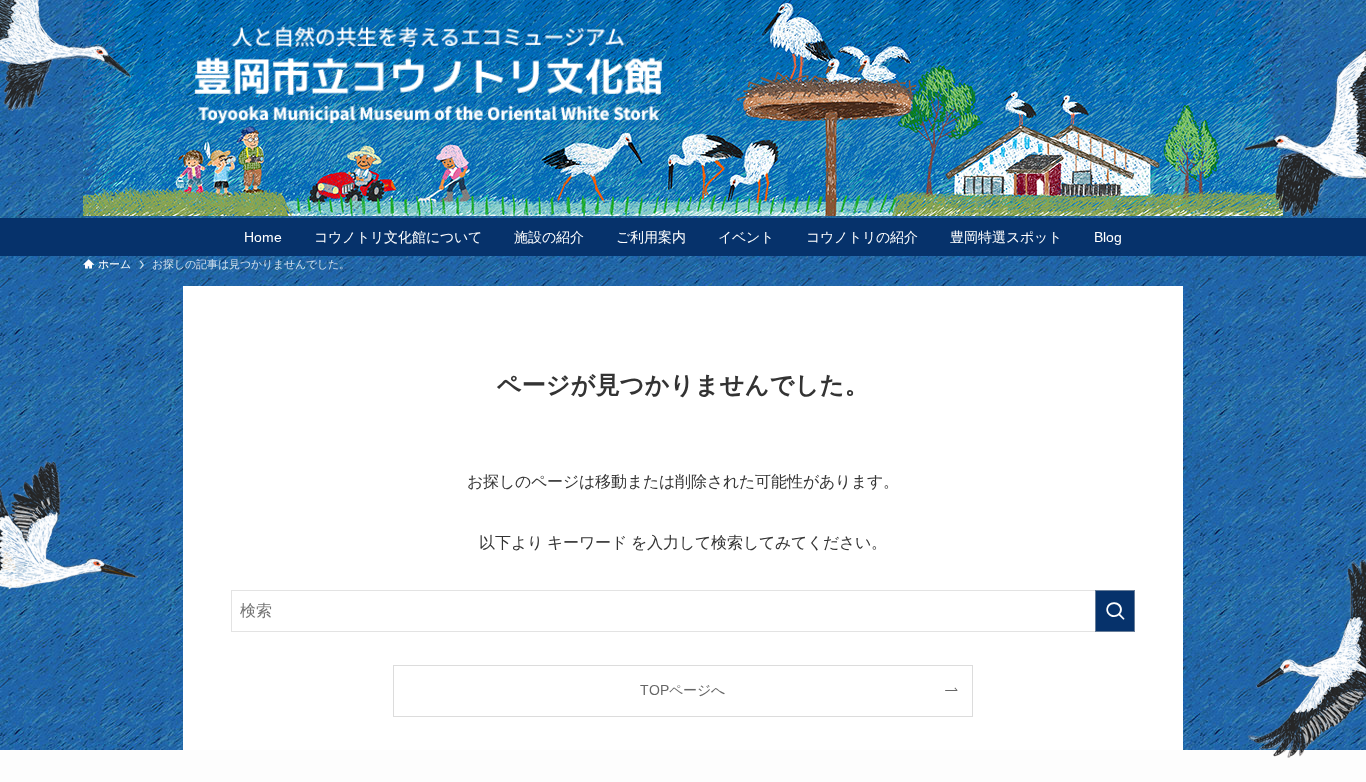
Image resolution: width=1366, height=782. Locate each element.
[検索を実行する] (1115, 611)
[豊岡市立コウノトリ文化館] (723, 74)
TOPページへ (682, 690)
